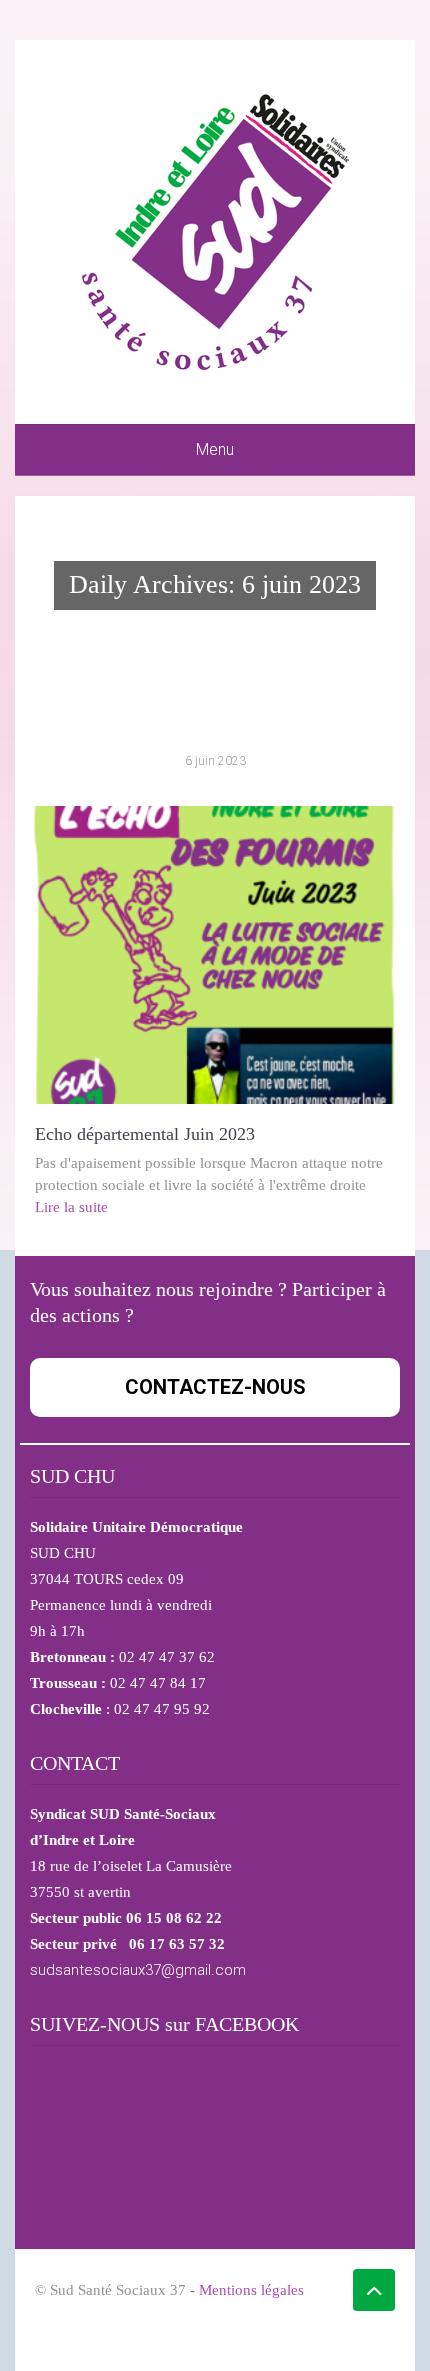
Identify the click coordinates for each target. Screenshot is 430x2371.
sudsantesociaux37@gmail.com (138, 1970)
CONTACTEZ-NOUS (215, 1387)
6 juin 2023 (215, 761)
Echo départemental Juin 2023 (145, 1134)
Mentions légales (251, 2290)
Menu (215, 449)
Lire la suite (71, 1207)
